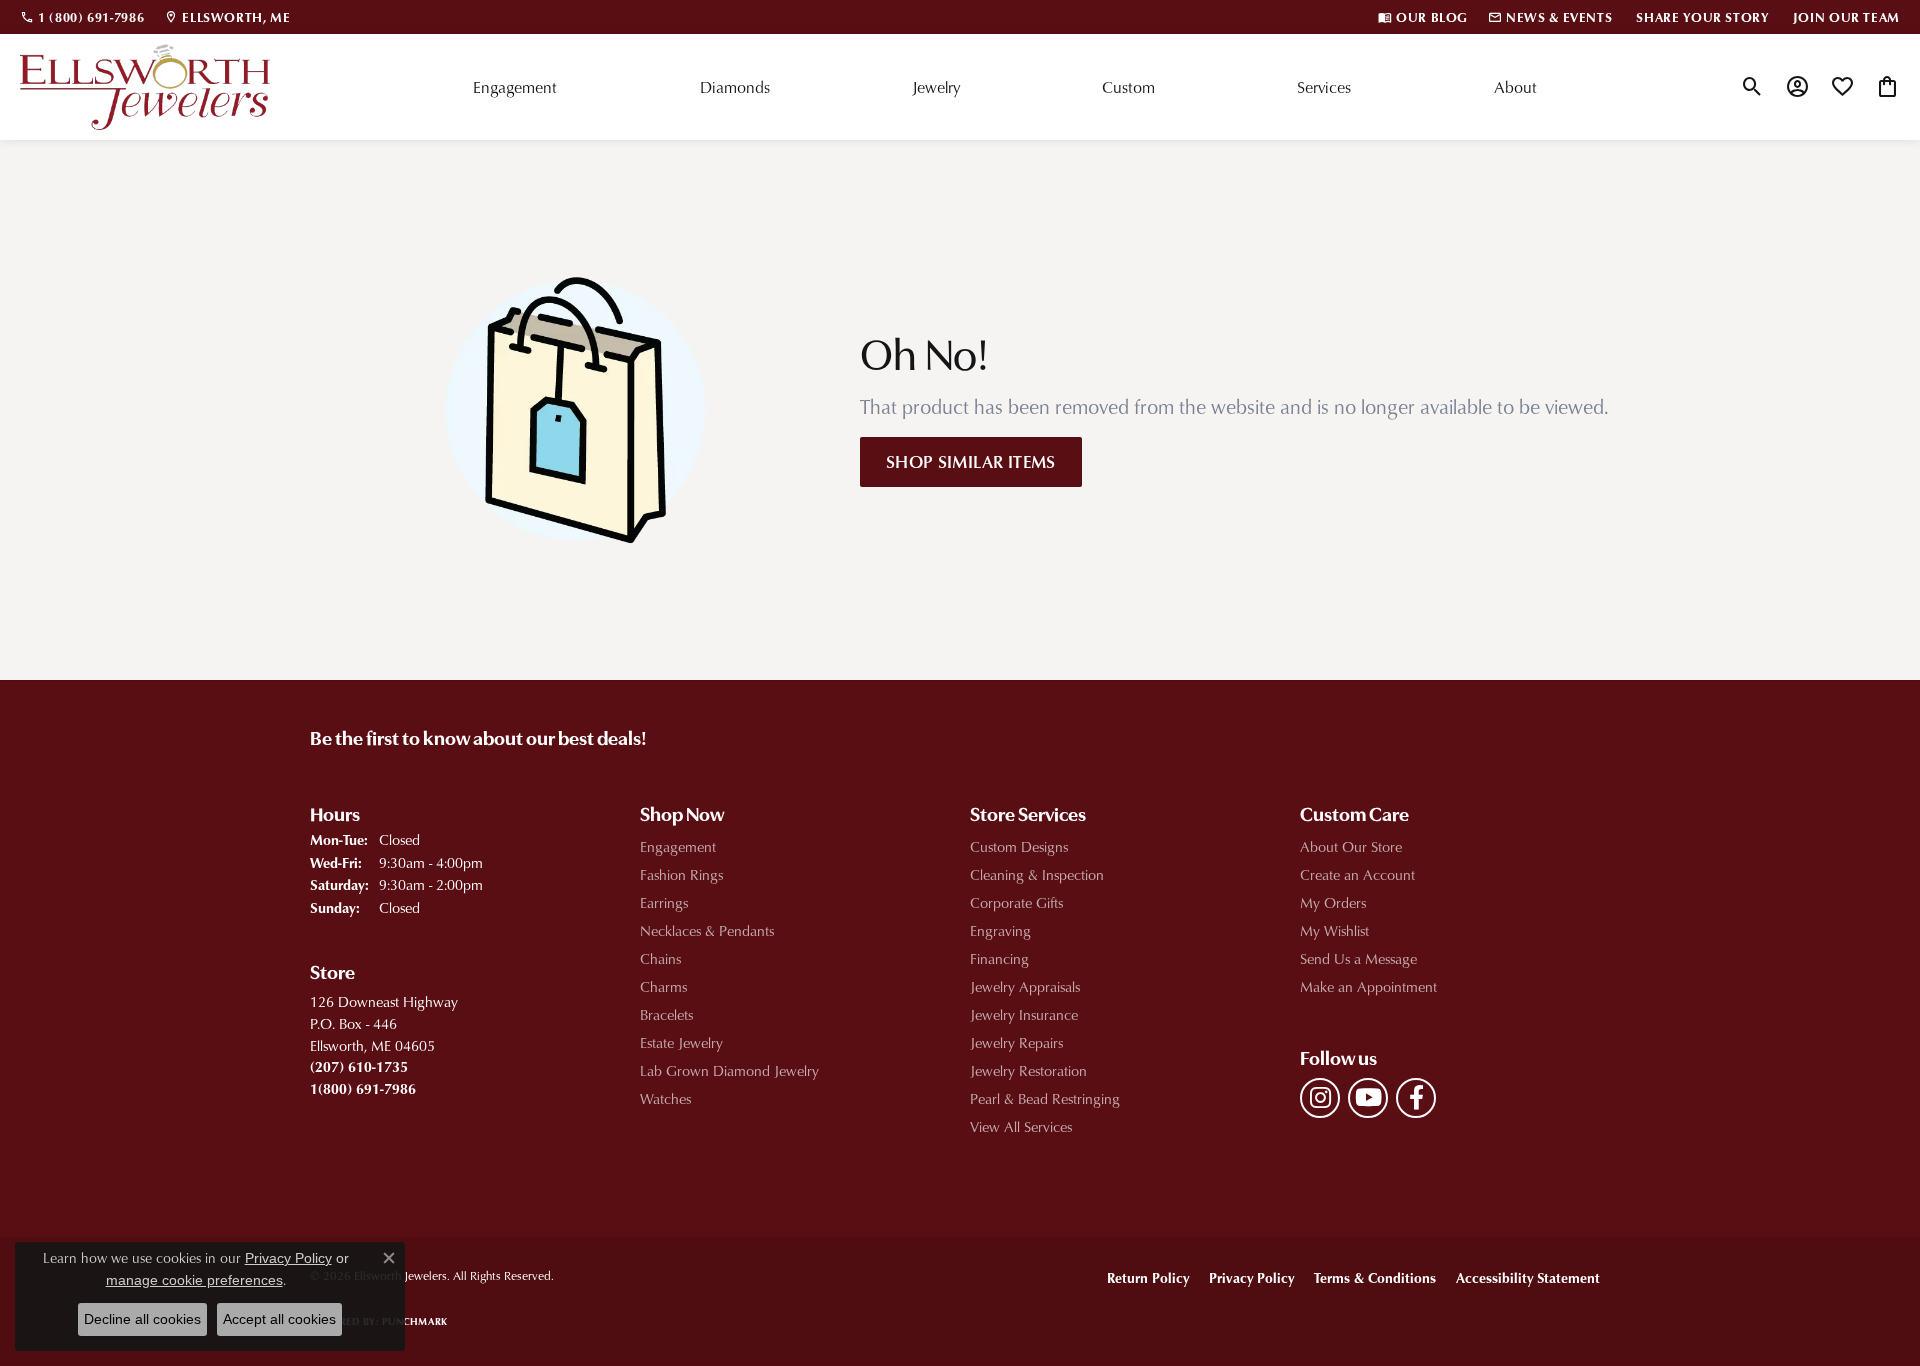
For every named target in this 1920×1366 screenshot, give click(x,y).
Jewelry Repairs (1016, 1042)
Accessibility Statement (1528, 1277)
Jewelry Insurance (1024, 1014)
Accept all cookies (279, 1319)
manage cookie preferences (194, 1280)
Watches (665, 1098)
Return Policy (1148, 1277)
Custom (1128, 87)
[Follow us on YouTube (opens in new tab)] (1368, 1098)
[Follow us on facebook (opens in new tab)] (1416, 1098)
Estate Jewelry (681, 1042)
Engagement (515, 87)
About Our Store (1351, 846)
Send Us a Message (1358, 958)
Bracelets (666, 1014)
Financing (999, 958)
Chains (660, 958)
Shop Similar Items (971, 461)
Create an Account (1357, 874)
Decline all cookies (142, 1319)
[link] (82, 17)
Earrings (664, 902)
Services (1324, 87)
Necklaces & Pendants (707, 930)
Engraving (1000, 930)
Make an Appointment (1368, 986)
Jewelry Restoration (1028, 1070)
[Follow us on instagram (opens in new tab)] (1320, 1098)
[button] (1752, 87)
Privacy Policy (1251, 1277)
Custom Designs (1019, 846)
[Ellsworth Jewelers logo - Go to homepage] (145, 87)
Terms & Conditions (1375, 1277)
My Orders (1333, 902)
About (1515, 87)
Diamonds (735, 87)
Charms (663, 986)
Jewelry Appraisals (1025, 986)
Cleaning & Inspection (1037, 874)
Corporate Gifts (1016, 902)
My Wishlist (1334, 930)
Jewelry (936, 87)
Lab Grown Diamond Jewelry (729, 1070)
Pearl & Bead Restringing (1045, 1098)
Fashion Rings (681, 874)
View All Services (1021, 1126)
